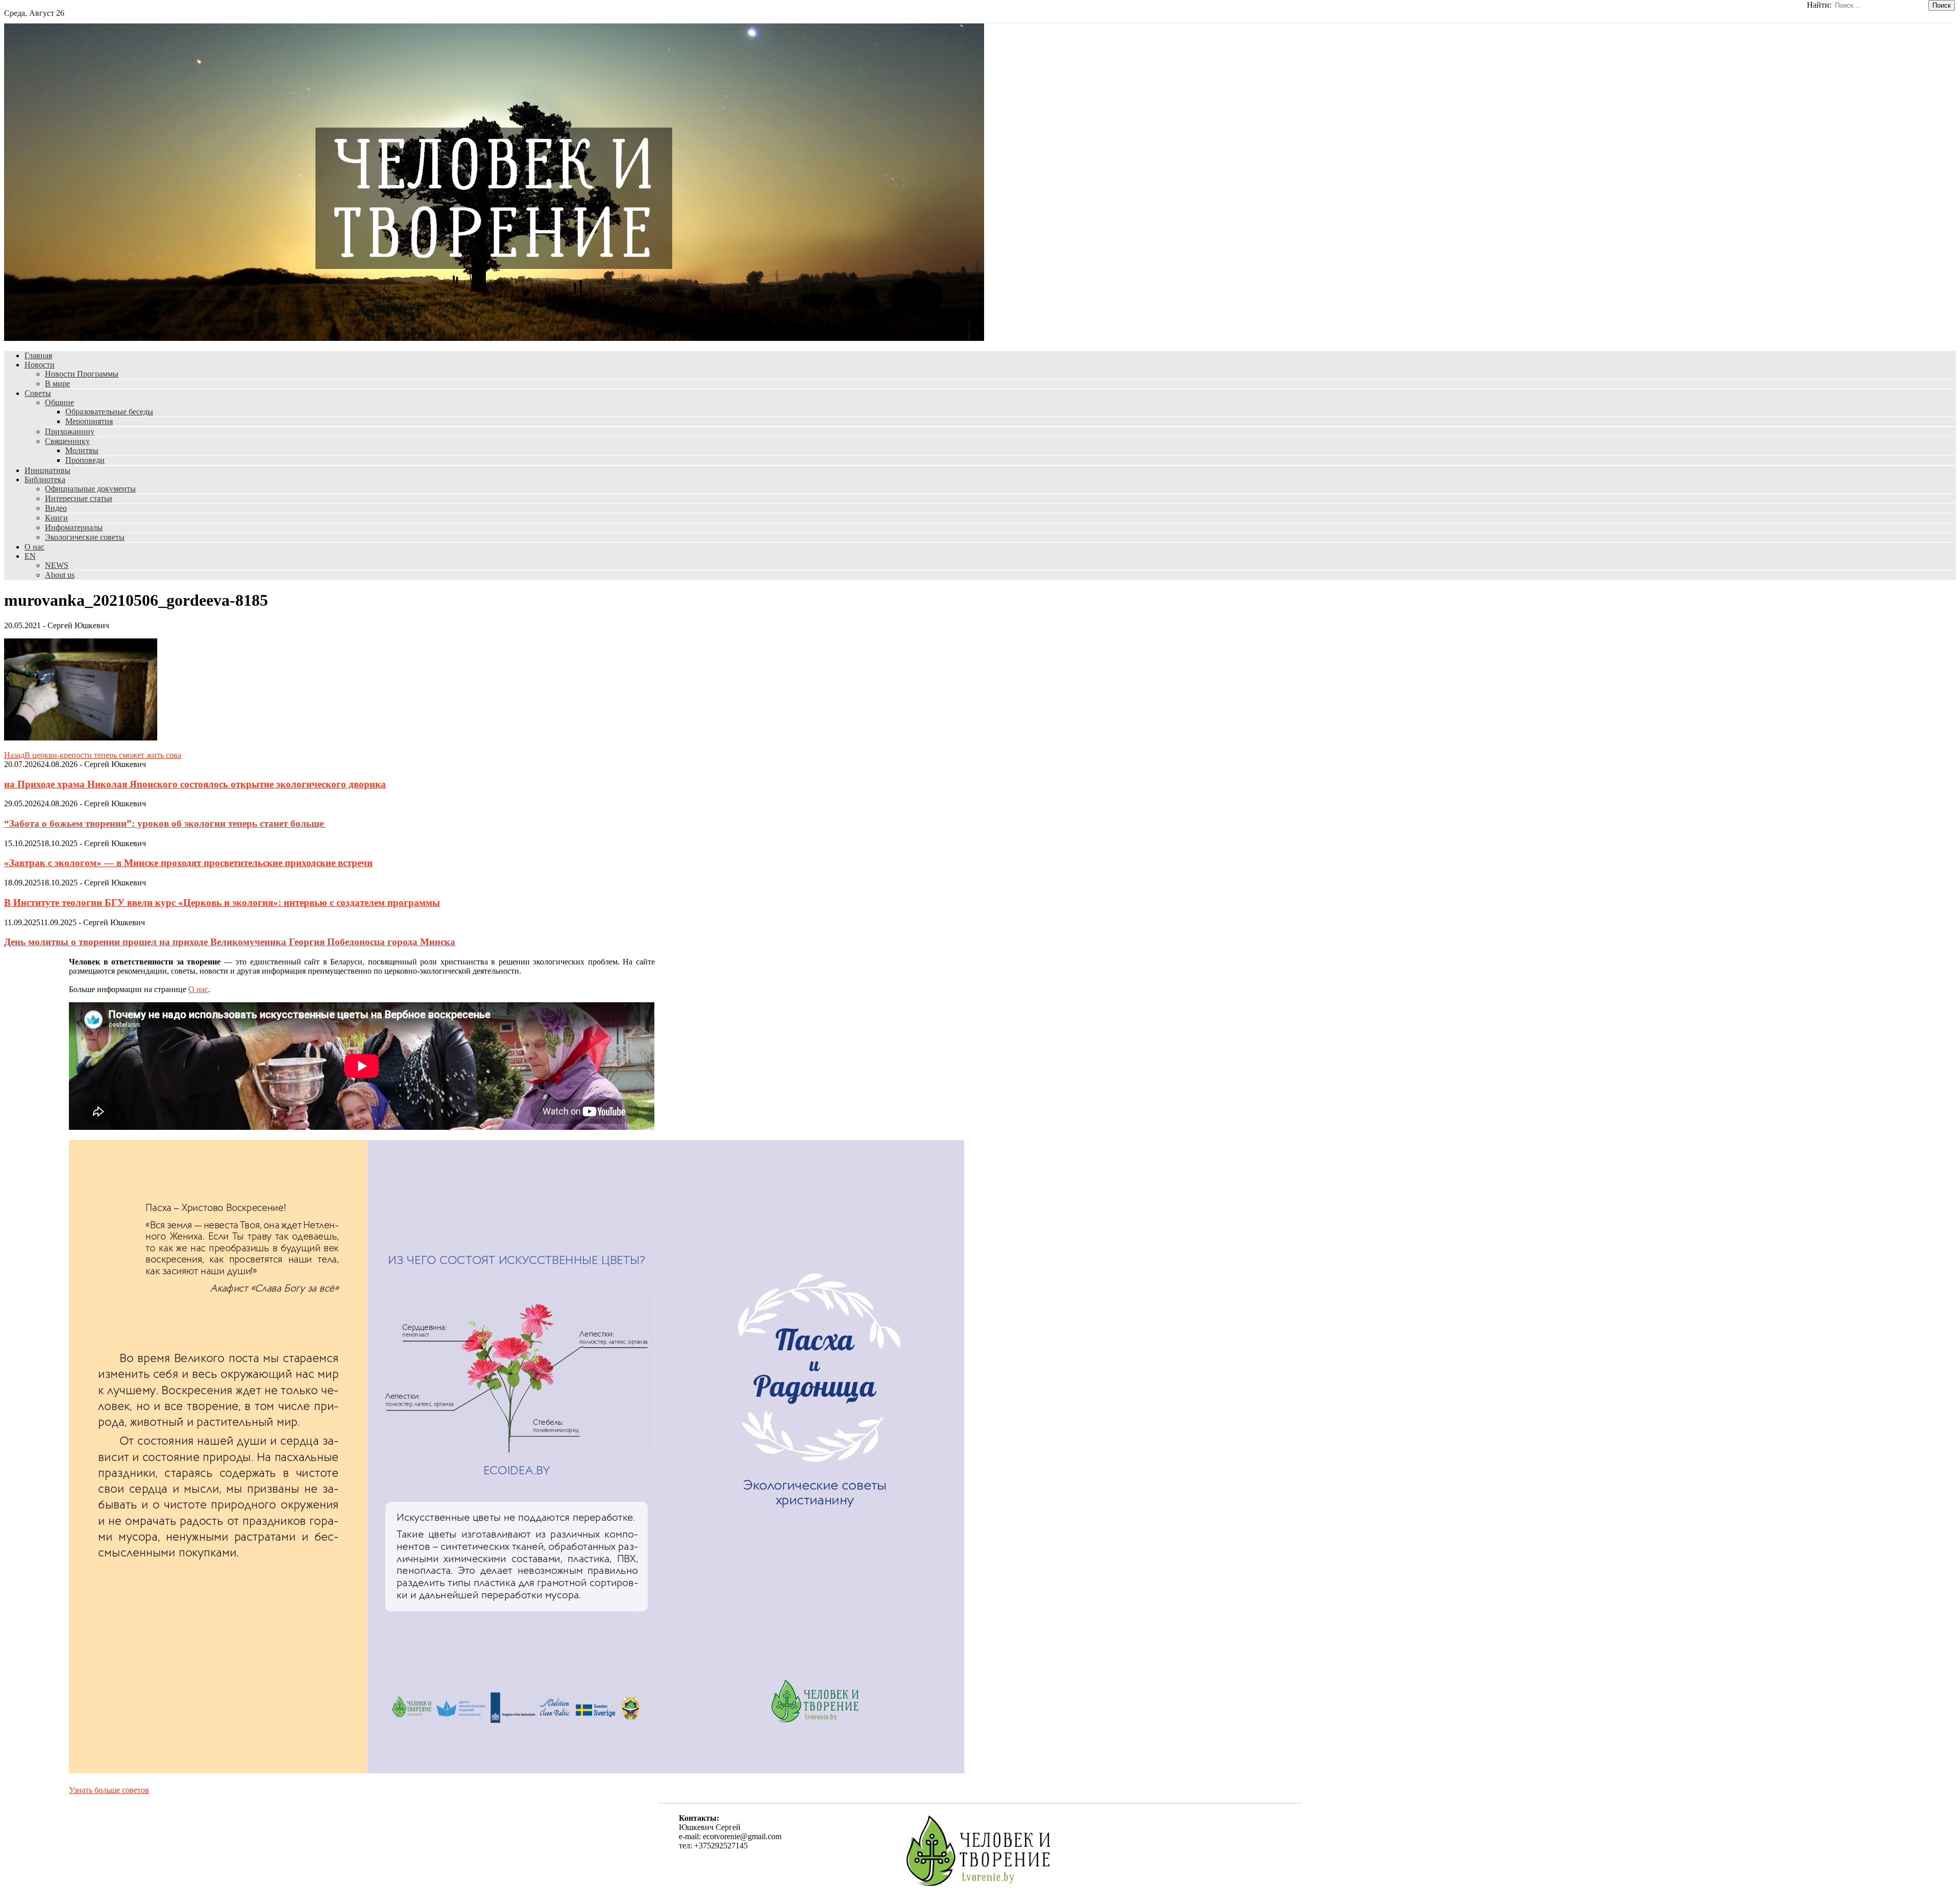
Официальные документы (90, 489)
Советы (38, 393)
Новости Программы (82, 374)
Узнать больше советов (109, 1790)
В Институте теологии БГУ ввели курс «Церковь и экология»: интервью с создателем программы (222, 902)
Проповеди (85, 460)
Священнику (67, 441)
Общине (59, 402)
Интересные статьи (79, 498)
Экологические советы (85, 537)
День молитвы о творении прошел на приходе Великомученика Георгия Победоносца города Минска (230, 942)
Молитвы (82, 450)
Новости (40, 365)
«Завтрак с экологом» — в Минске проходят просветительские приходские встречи (188, 863)
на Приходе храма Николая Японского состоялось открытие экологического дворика (195, 784)
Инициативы (47, 470)
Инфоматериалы (74, 527)
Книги (56, 518)
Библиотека (45, 479)
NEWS (57, 565)
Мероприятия (89, 421)
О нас (34, 547)
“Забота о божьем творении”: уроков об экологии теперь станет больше (165, 823)
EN (30, 556)
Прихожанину (70, 431)
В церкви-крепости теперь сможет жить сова (93, 755)
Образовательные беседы (109, 412)
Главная (38, 355)
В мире (57, 384)
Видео (56, 508)
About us (60, 575)
